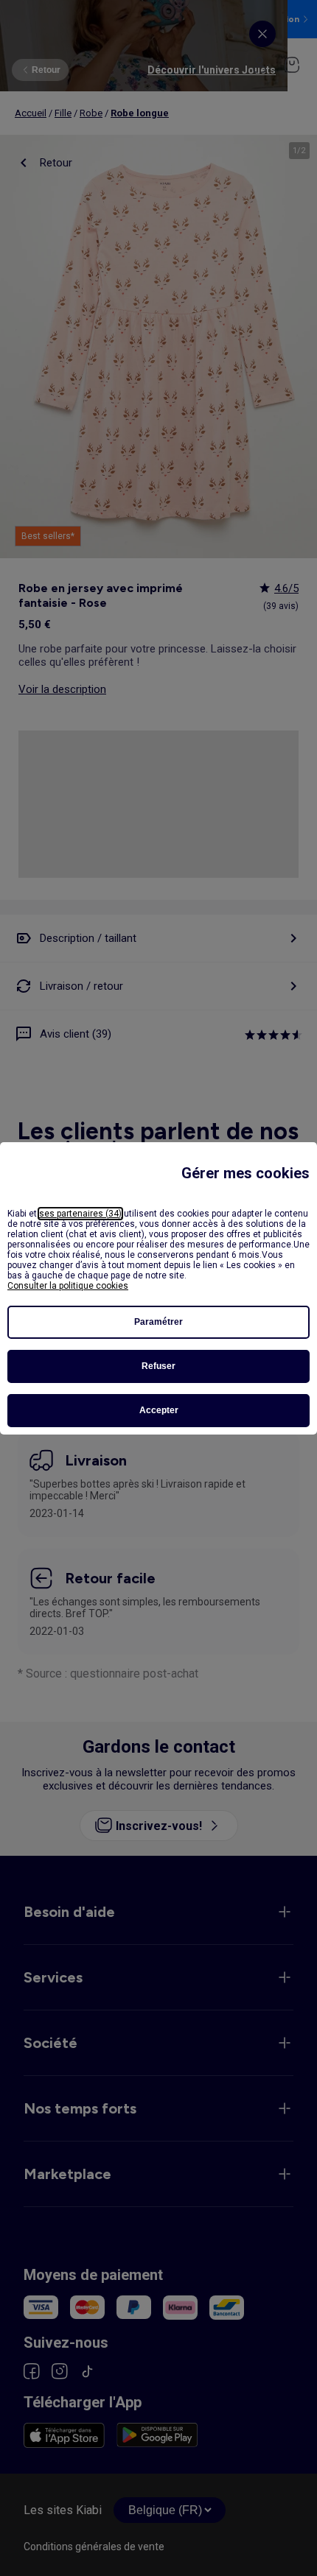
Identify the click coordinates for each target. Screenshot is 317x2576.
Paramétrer (158, 1322)
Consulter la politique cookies (68, 1286)
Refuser (158, 1366)
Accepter (159, 1410)
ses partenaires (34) (80, 1214)
